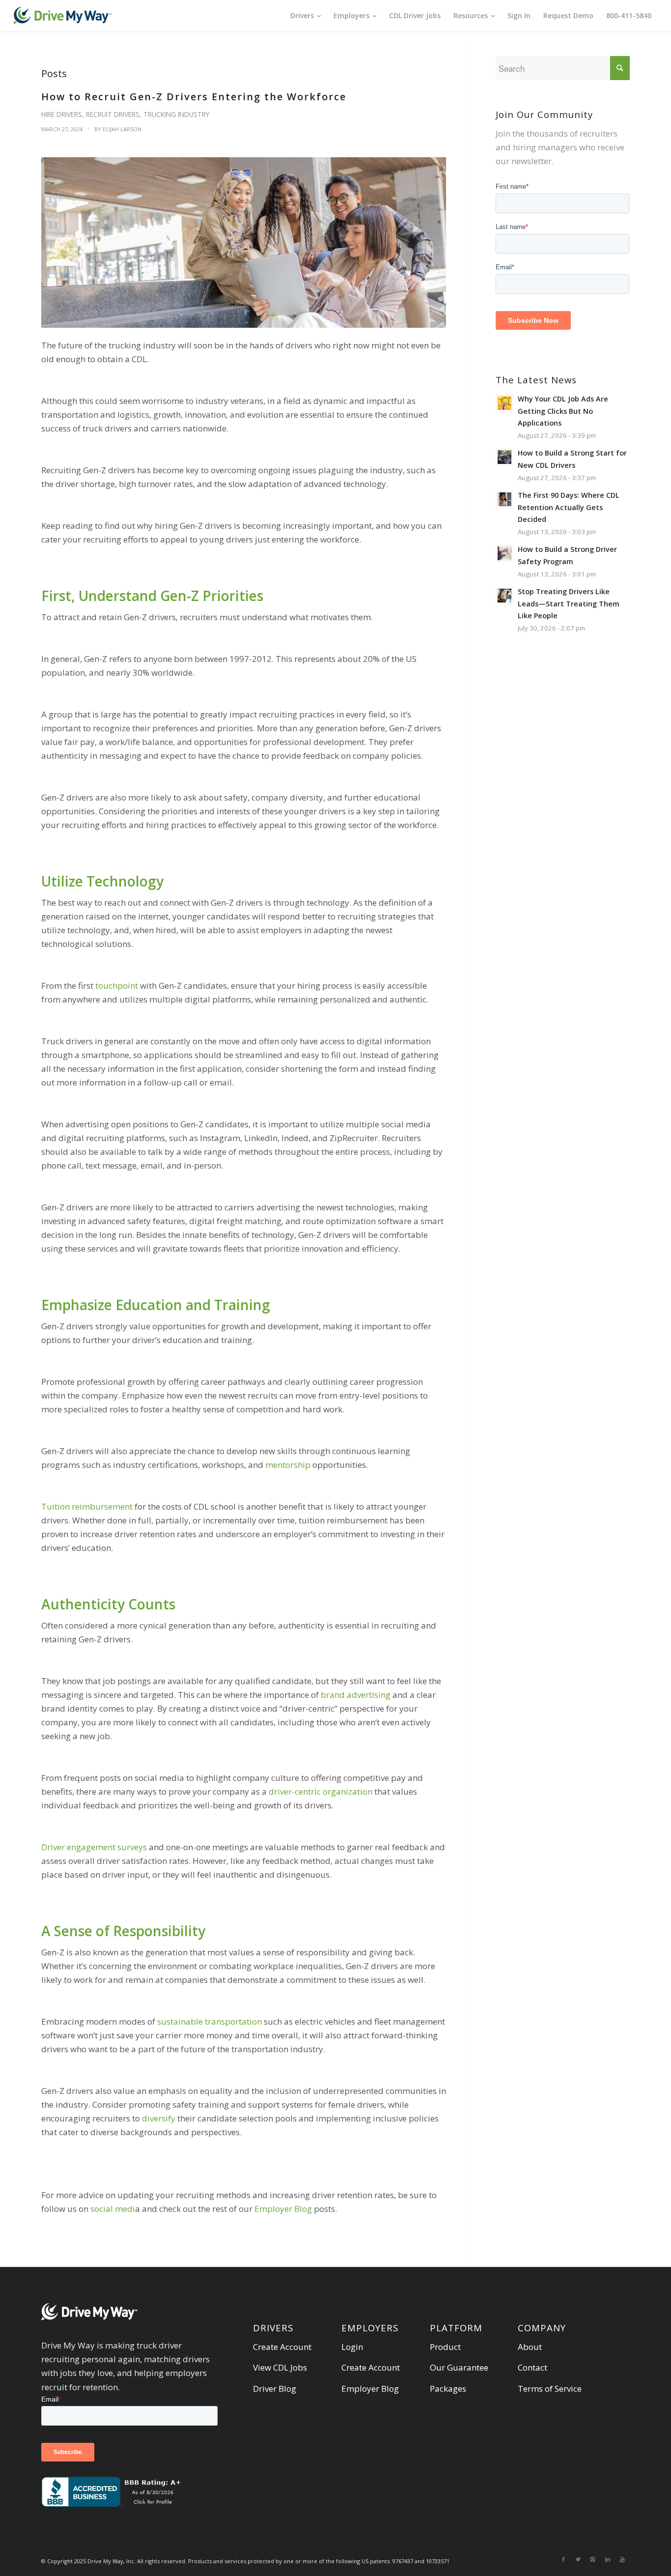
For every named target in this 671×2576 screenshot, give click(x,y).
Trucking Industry (176, 114)
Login (352, 2347)
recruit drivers (113, 114)
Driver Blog (275, 2389)
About (530, 2347)
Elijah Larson (122, 129)
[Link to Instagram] (593, 2559)
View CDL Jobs (280, 2367)
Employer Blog (370, 2389)
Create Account (282, 2347)
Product (445, 2347)
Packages (448, 2389)
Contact (532, 2367)
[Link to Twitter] (578, 2559)
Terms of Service (550, 2389)
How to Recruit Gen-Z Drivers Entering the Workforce (194, 97)
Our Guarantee (459, 2367)
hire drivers (62, 114)
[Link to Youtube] (622, 2559)
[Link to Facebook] (563, 2559)
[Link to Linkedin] (608, 2559)
